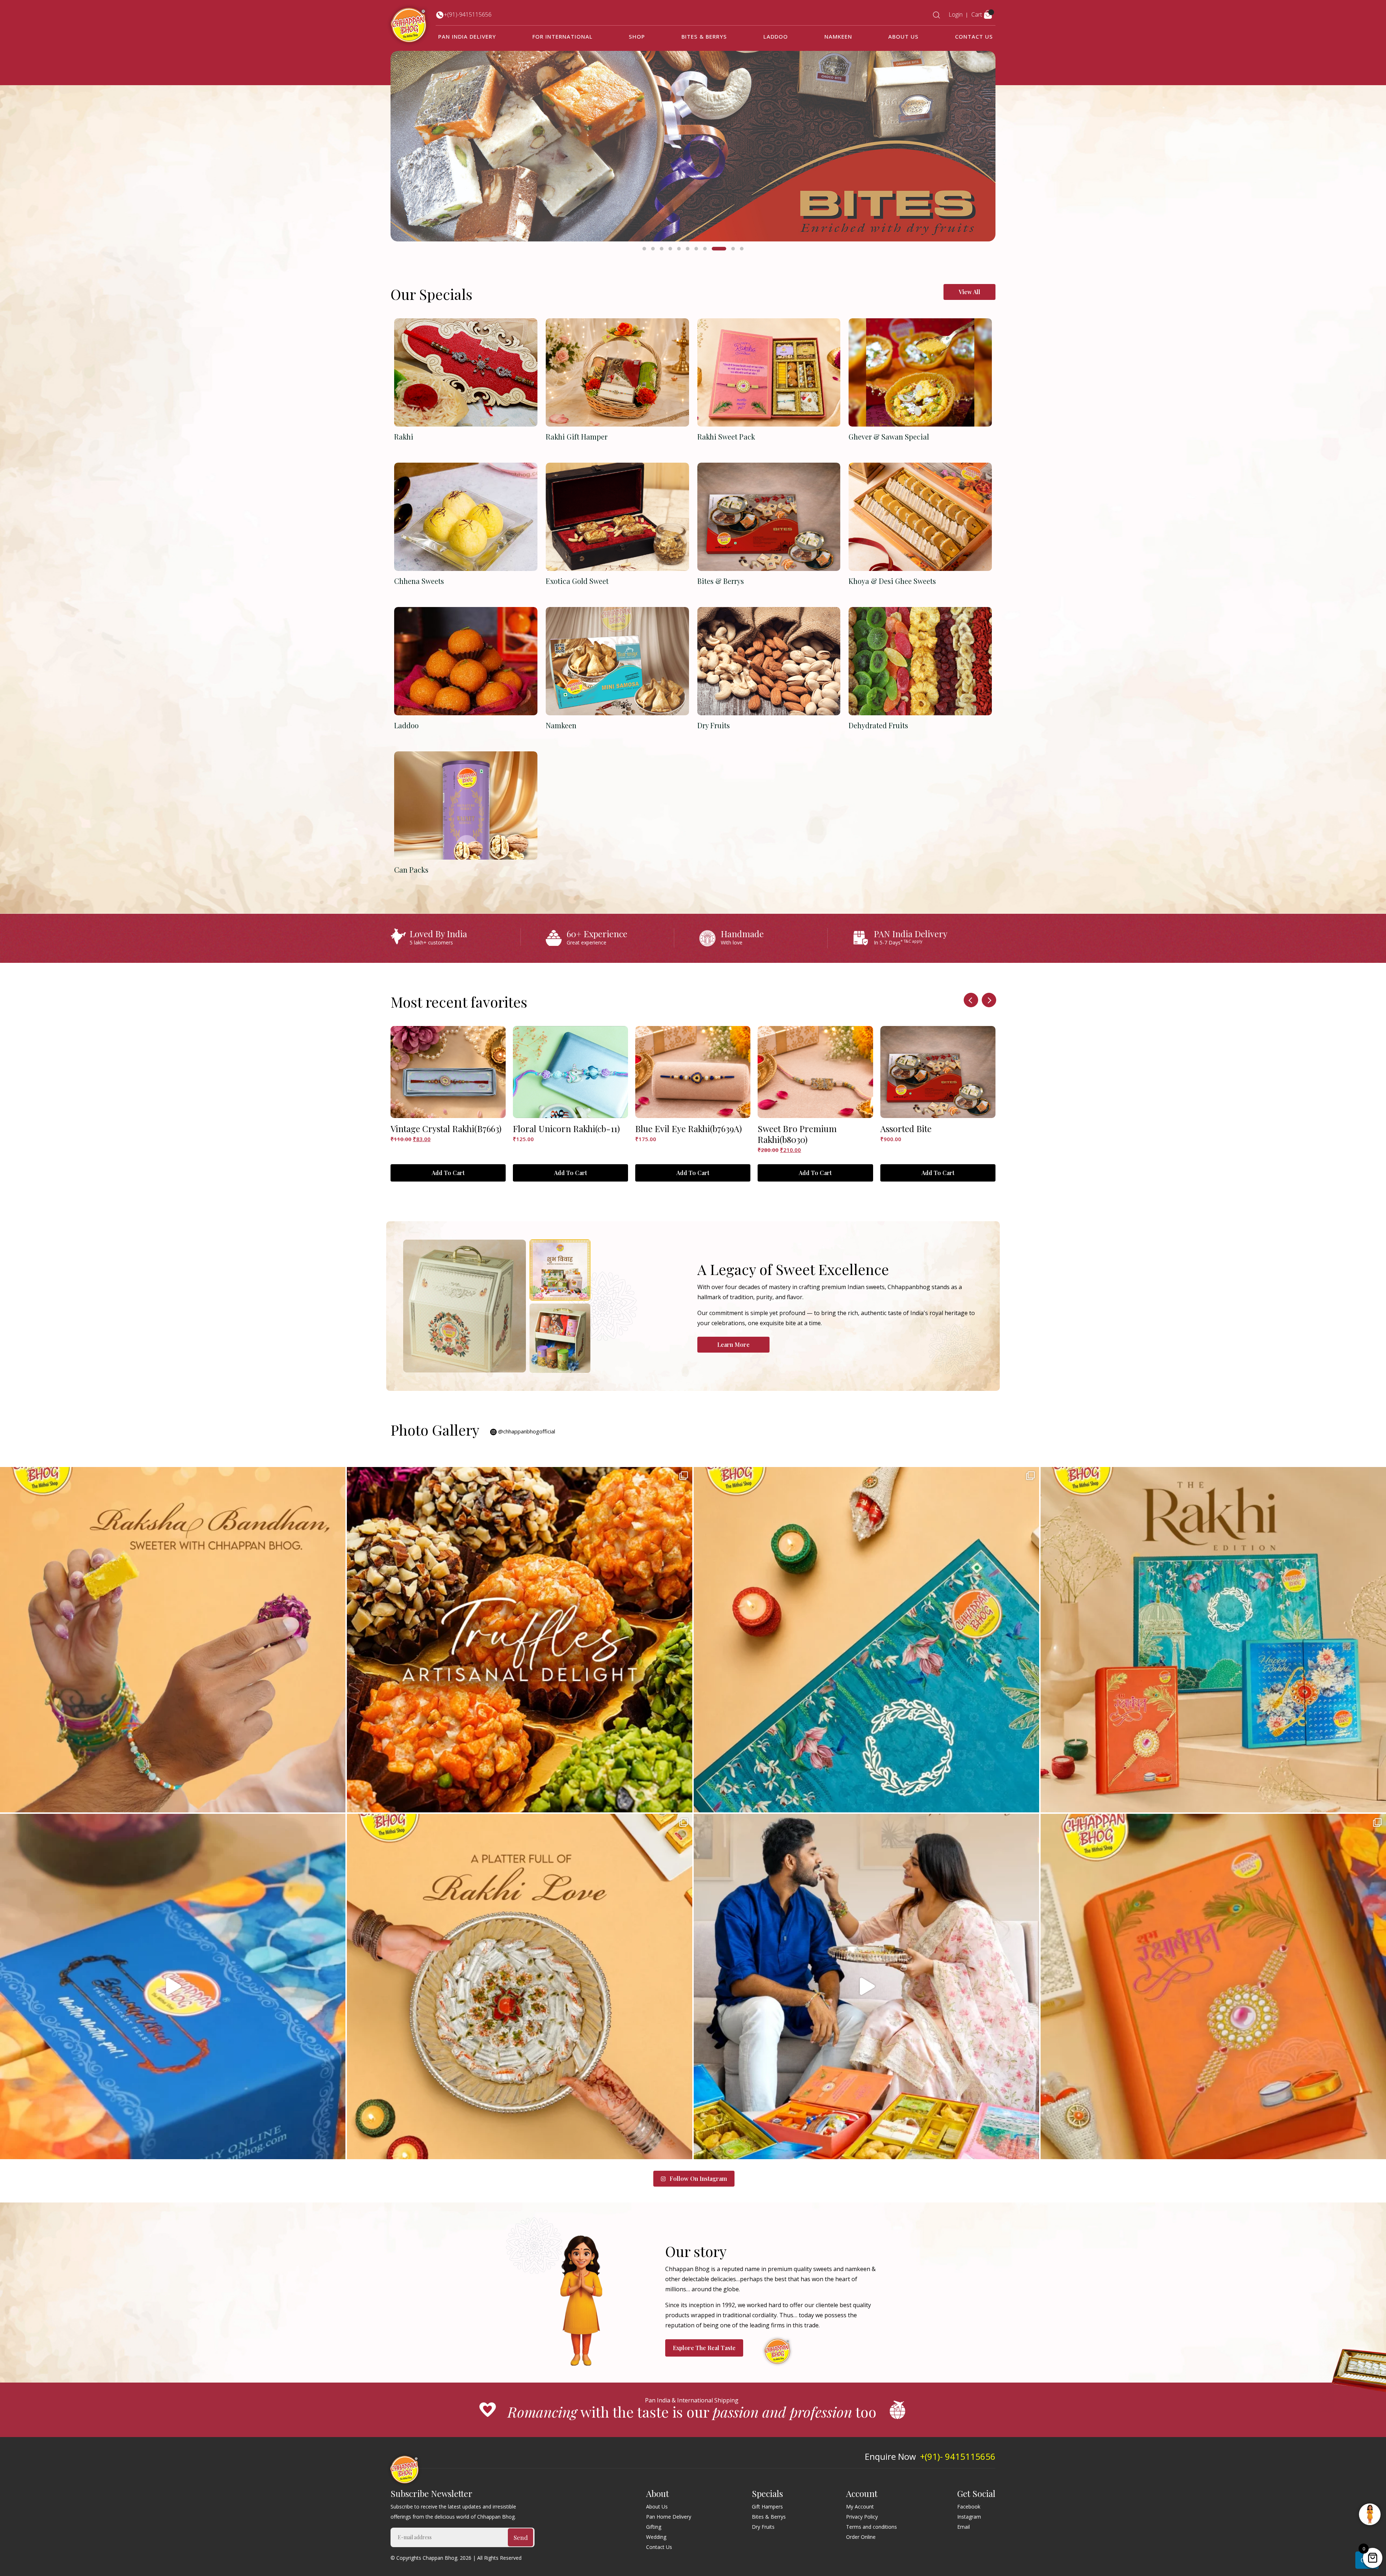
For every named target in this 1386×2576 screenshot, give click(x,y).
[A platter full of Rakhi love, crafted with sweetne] (520, 1986)
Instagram (969, 2517)
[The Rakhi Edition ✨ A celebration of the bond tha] (1213, 1640)
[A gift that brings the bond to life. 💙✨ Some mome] (173, 1640)
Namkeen (838, 36)
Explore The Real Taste (704, 2348)
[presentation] (971, 1000)
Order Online (861, 2537)
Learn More (733, 1344)
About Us (903, 36)
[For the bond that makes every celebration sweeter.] (1213, 1986)
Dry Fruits (763, 2527)
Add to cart (448, 1173)
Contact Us (974, 36)
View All (969, 292)
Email (964, 2527)
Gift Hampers (767, 2507)
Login (956, 14)
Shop (637, 36)
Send (521, 2537)
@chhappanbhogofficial (526, 1431)
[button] (644, 249)
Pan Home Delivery (669, 2517)
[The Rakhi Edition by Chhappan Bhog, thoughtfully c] (866, 1640)
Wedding (656, 2537)
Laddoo (776, 36)
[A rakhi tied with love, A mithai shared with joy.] (866, 1986)
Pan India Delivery (467, 36)
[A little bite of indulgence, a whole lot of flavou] (520, 1640)
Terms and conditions (871, 2527)
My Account (860, 2507)
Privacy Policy (862, 2517)
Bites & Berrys (704, 36)
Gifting (654, 2527)
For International (563, 36)
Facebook (969, 2507)
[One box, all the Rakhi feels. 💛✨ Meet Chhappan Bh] (173, 1986)
